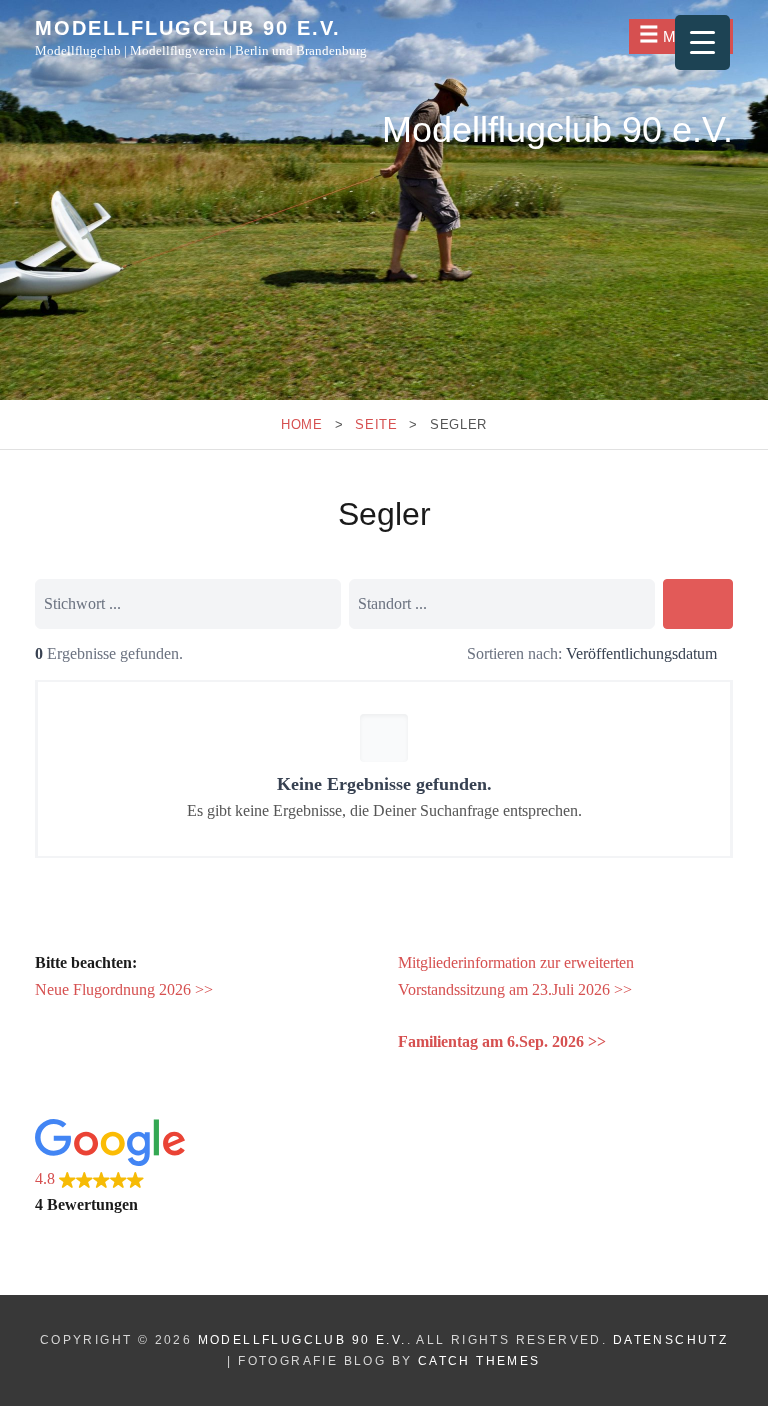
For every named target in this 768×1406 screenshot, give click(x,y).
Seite (376, 424)
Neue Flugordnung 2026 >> (124, 989)
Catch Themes (479, 1361)
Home (302, 424)
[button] (202, 1169)
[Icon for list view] (419, 655)
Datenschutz (670, 1340)
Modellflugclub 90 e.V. (188, 28)
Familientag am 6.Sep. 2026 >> (502, 1041)
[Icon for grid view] (443, 655)
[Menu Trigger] (702, 42)
